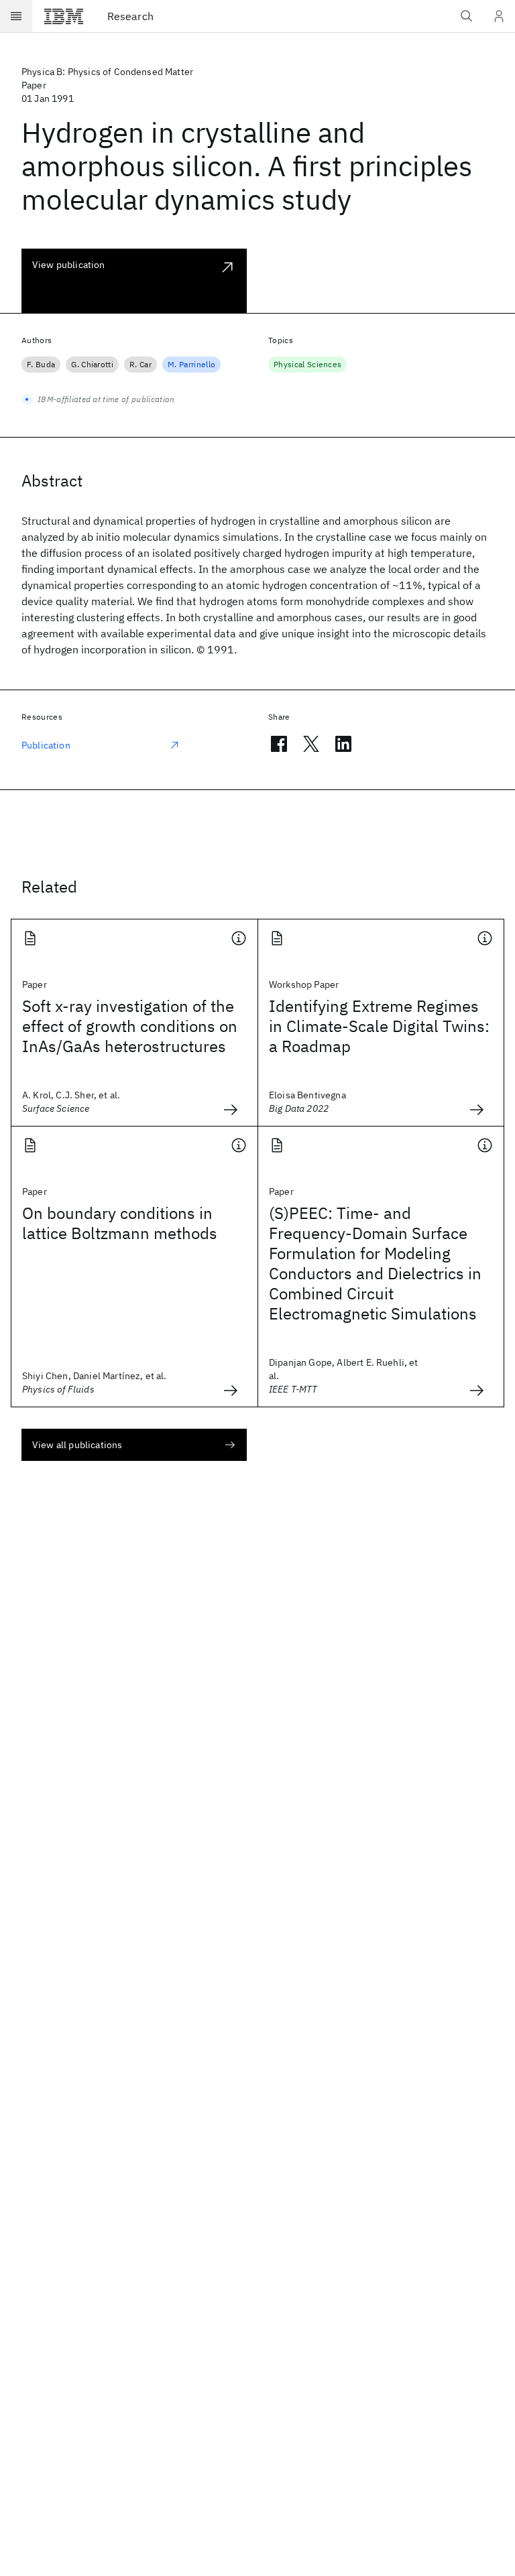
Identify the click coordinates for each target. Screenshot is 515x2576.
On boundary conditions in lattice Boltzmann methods (120, 1223)
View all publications (77, 1445)
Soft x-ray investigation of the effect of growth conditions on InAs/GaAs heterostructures (130, 1026)
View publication (69, 265)
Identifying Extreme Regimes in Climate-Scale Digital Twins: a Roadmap (379, 1026)
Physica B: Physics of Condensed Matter (107, 72)
